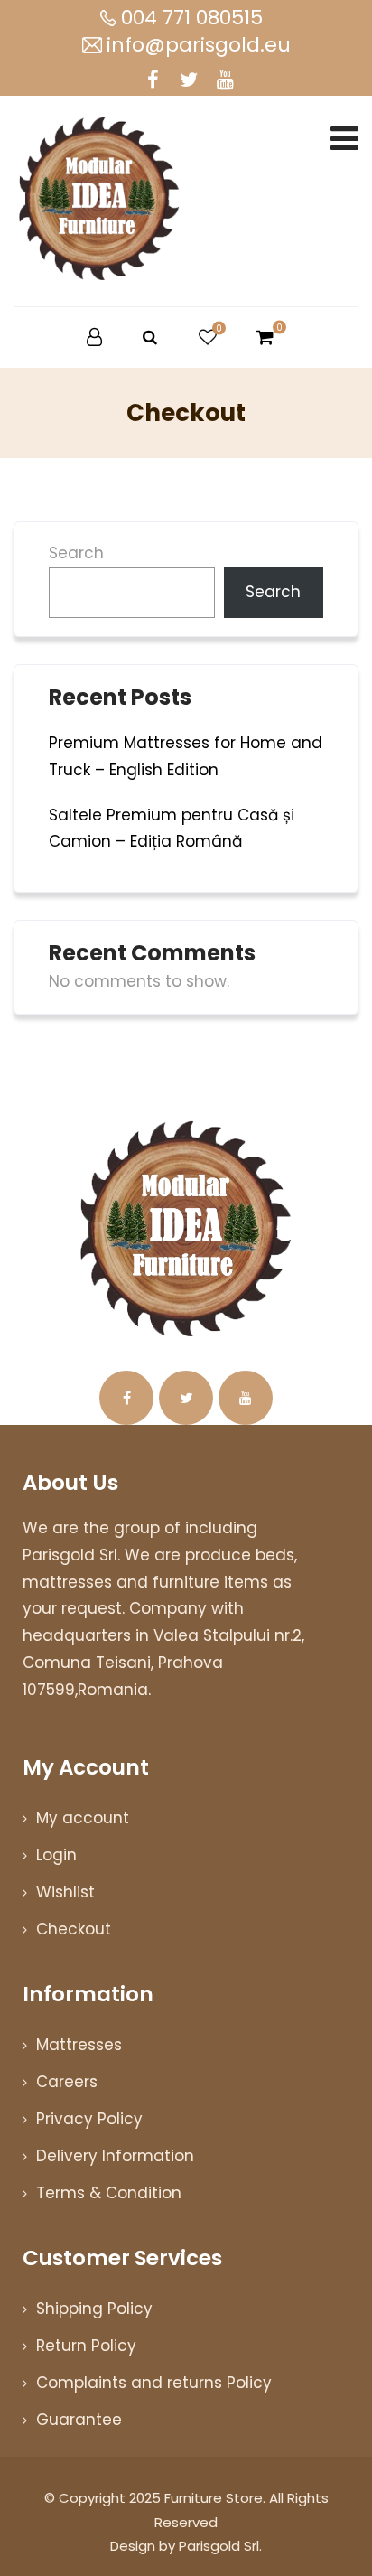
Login (56, 1855)
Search (76, 553)
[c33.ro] (99, 195)
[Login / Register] (94, 337)
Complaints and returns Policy (154, 2383)
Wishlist (65, 1892)
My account (83, 1818)
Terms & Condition (109, 2193)
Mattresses (79, 2045)
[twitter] (189, 80)
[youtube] (225, 80)
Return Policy (86, 2346)
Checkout (74, 1929)
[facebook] (153, 80)
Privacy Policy (89, 2119)
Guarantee (79, 2420)
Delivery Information (115, 2156)
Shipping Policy (94, 2309)
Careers (67, 2082)
